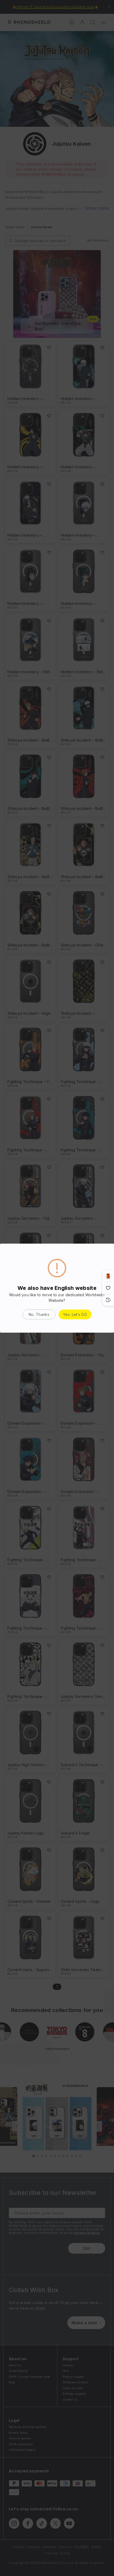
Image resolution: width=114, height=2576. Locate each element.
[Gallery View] (108, 1276)
